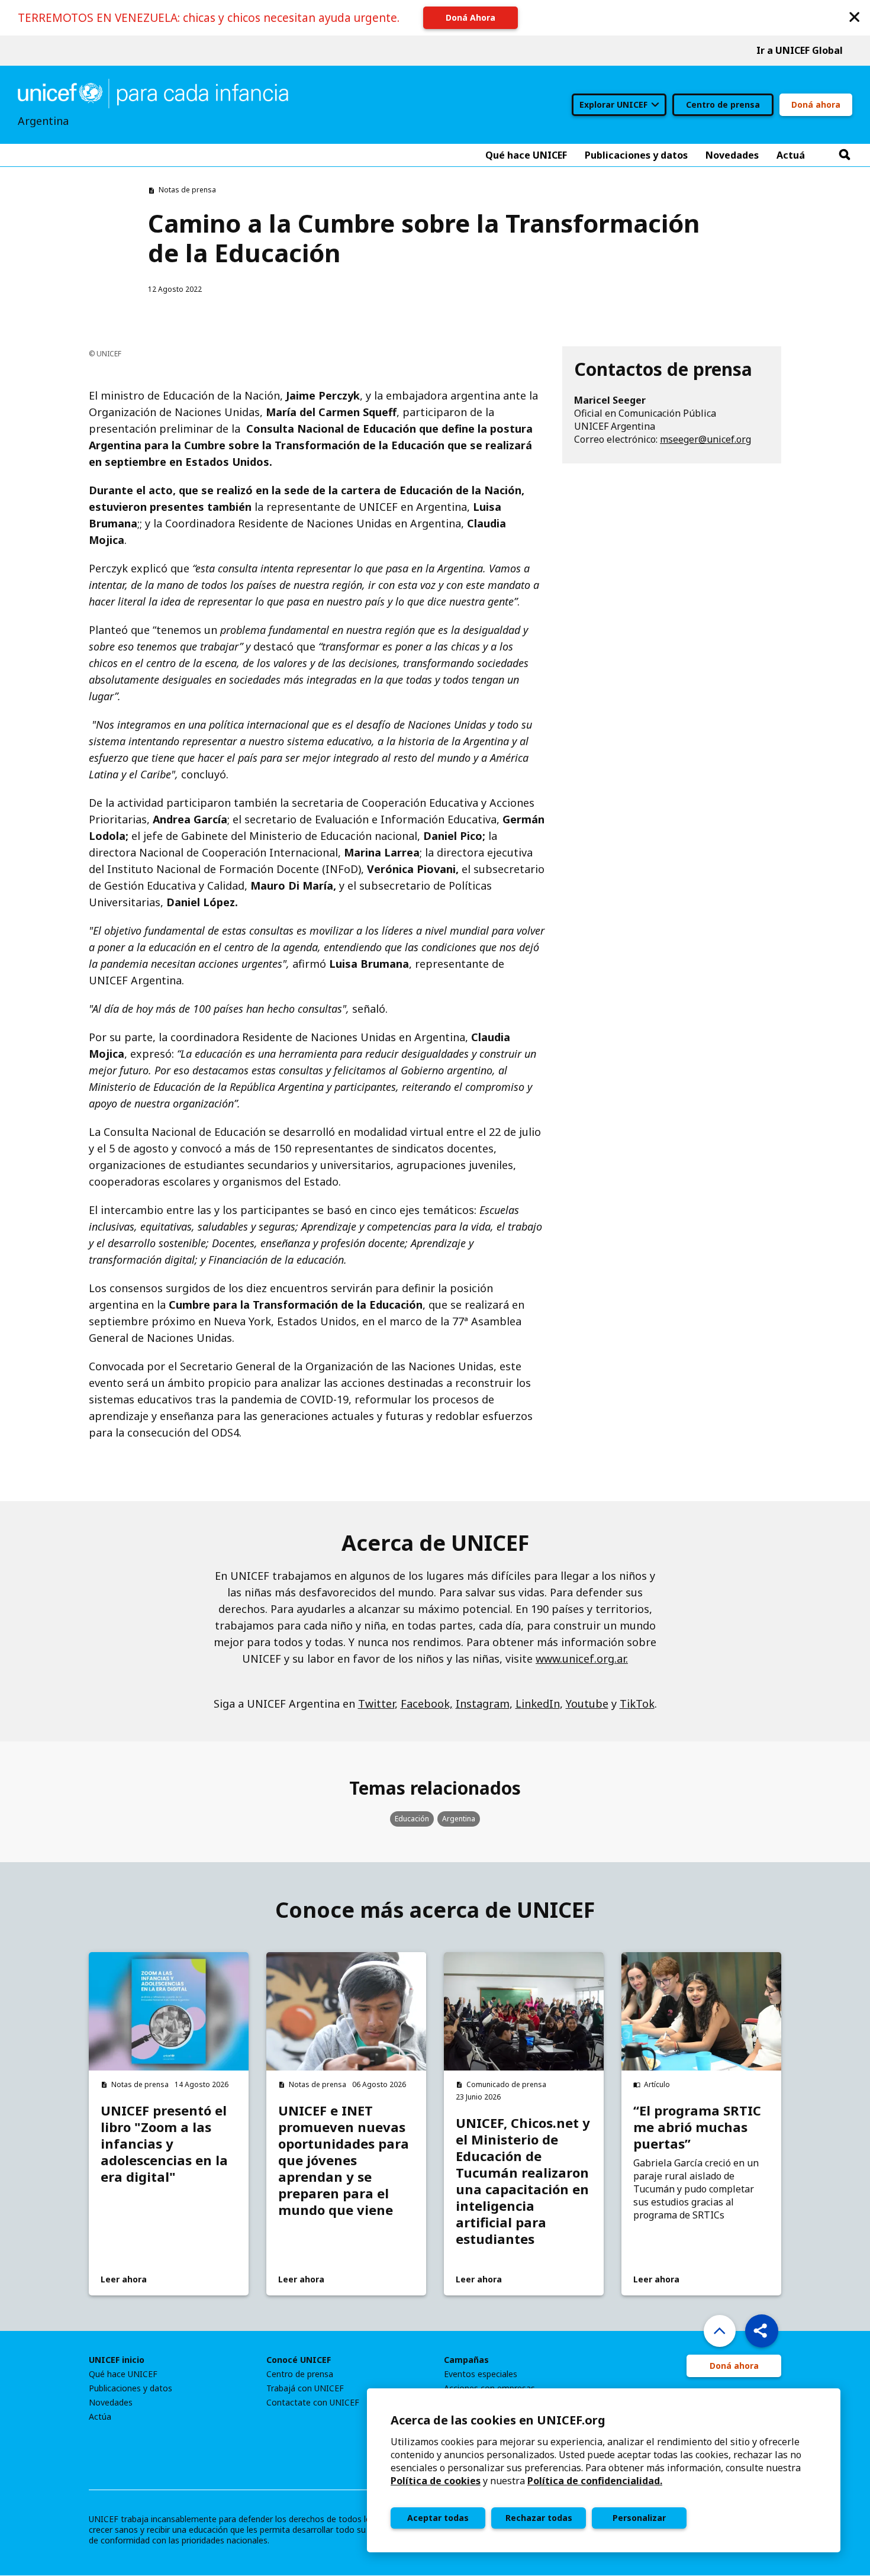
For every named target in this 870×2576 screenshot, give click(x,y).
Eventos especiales (481, 2374)
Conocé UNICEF (299, 2360)
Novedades (111, 2403)
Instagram (483, 1704)
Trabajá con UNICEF (305, 2388)
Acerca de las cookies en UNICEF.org (498, 2420)
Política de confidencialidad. (595, 2481)
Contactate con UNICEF (313, 2403)
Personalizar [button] (639, 2518)
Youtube (587, 1704)
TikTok (637, 1704)
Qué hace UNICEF (123, 2374)
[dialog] (604, 2470)
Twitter (376, 1704)
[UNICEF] (153, 92)
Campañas (466, 2360)
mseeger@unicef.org (705, 439)
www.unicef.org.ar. (582, 1659)
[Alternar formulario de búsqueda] (845, 155)
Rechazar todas (539, 2518)
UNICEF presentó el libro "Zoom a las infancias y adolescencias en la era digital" (164, 2143)
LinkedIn (538, 1704)
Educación (412, 1819)
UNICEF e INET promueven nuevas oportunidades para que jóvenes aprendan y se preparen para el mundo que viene (344, 2160)
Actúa (100, 2417)
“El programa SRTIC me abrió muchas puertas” (697, 2127)
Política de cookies (436, 2481)
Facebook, (427, 1704)
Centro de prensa (723, 104)
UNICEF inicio (117, 2360)
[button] (855, 16)
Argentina (459, 1819)
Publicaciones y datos (130, 2388)
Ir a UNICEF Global (800, 50)
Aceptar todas (438, 2518)
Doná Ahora (471, 17)
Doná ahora (816, 104)
